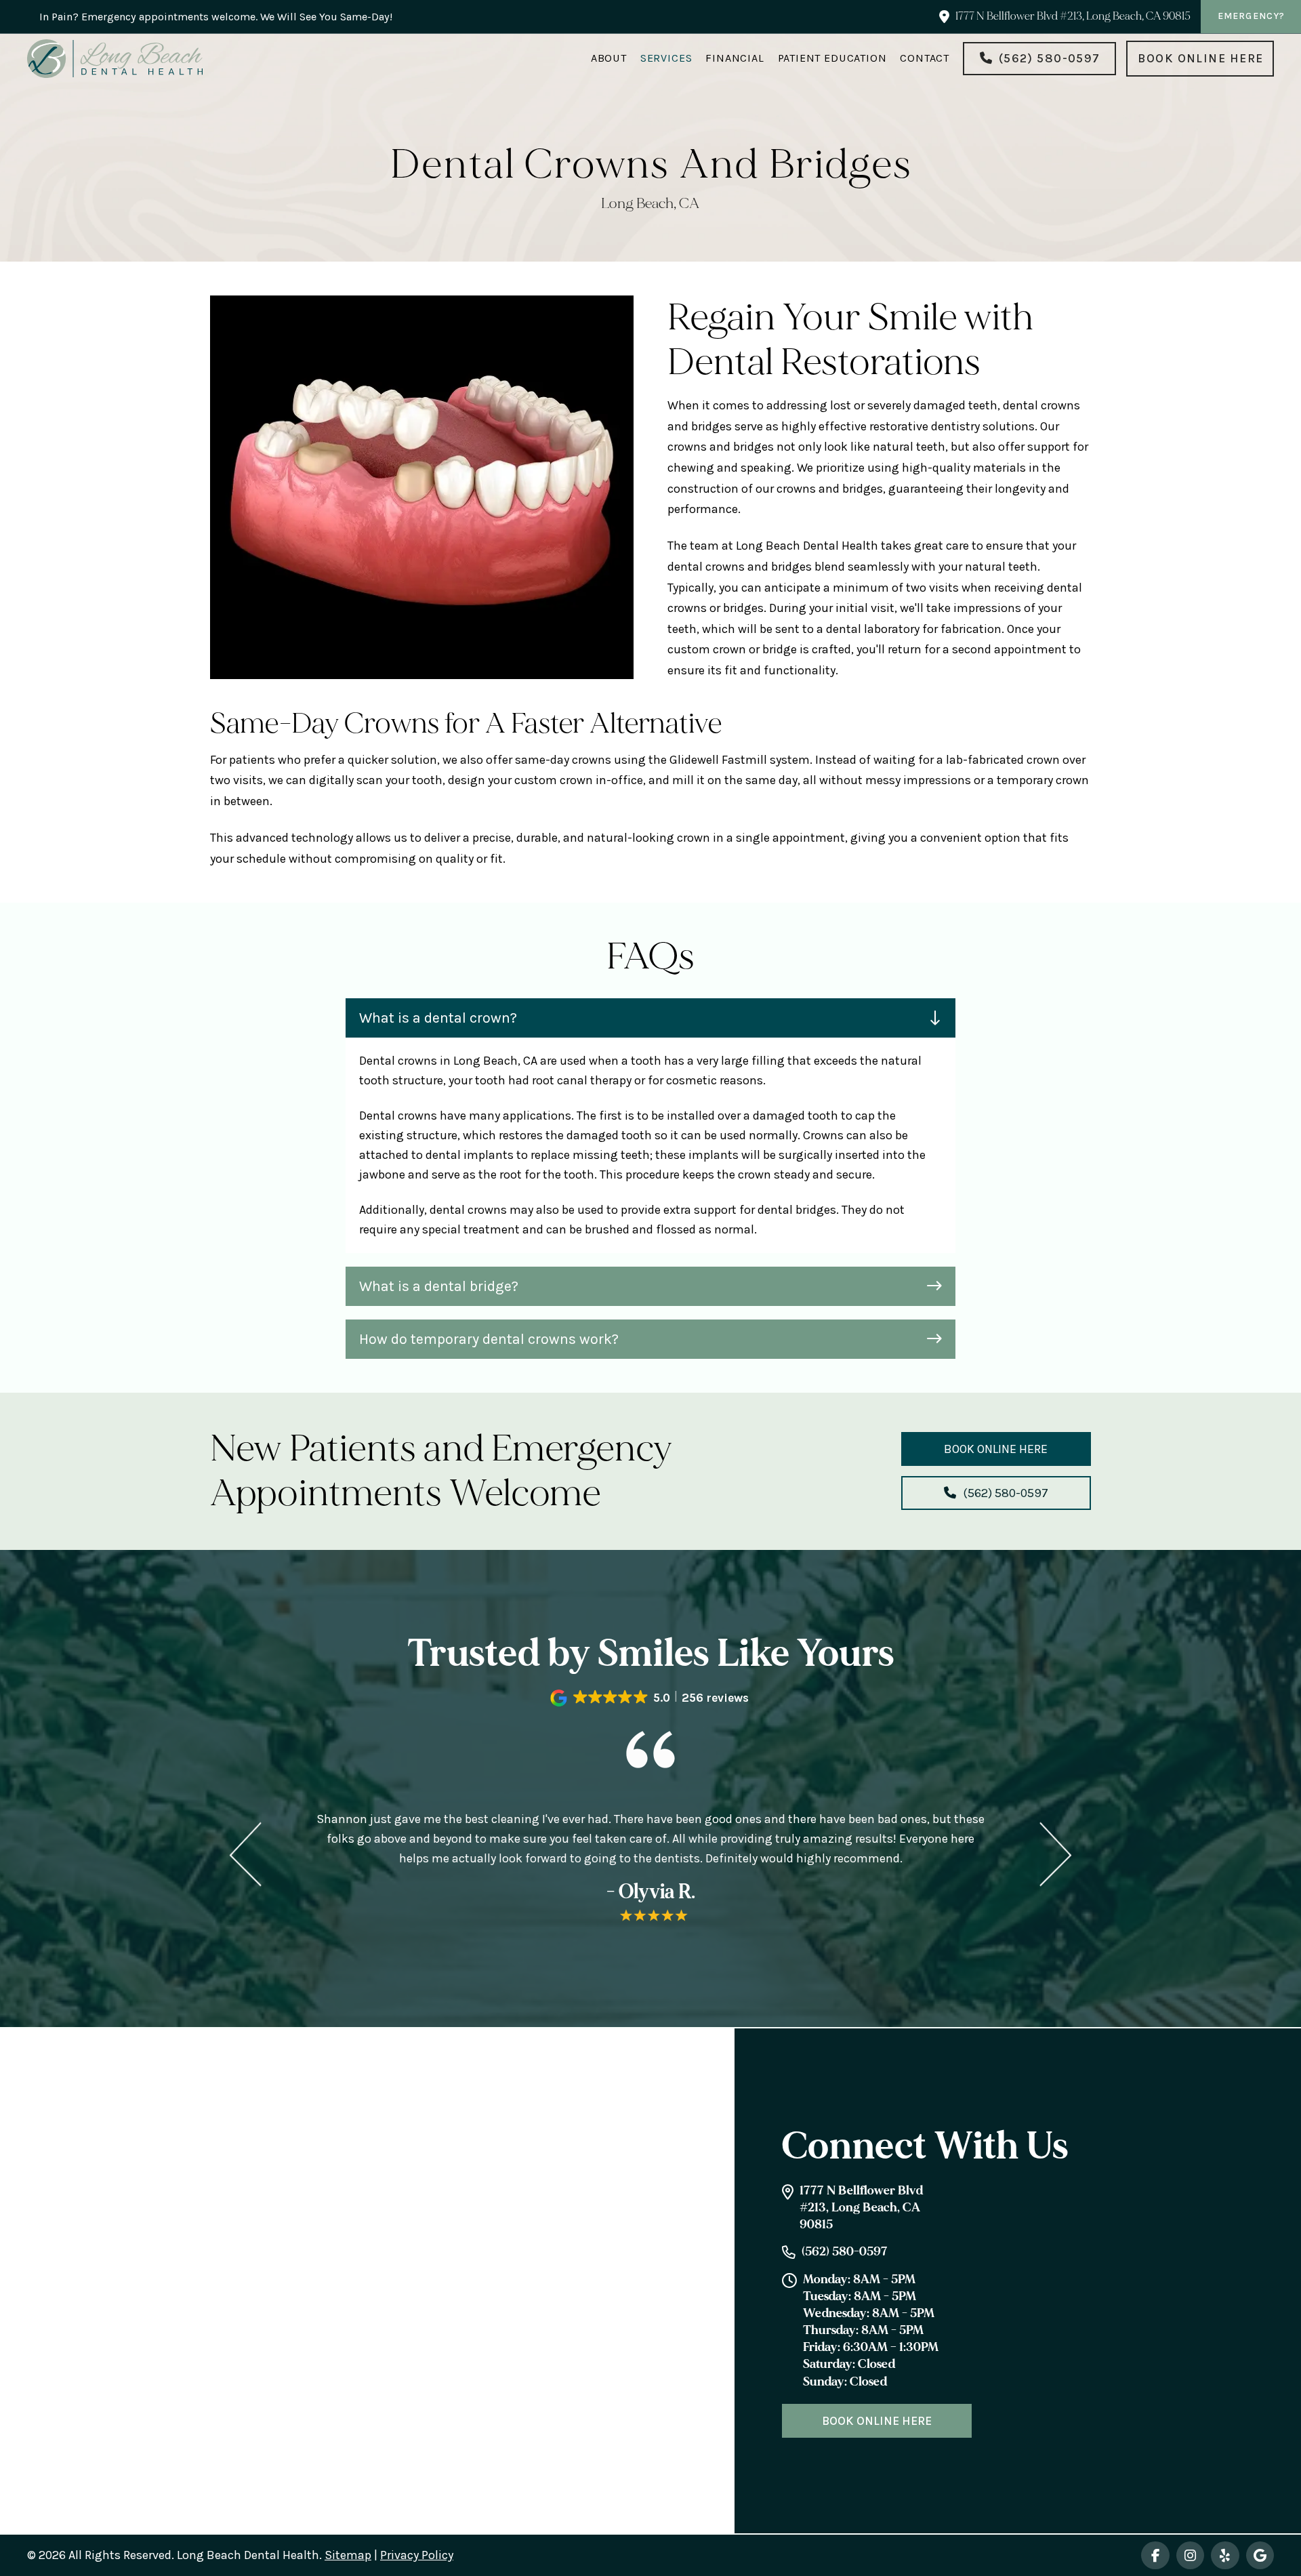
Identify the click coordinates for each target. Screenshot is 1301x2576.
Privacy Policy (417, 2555)
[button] (650, 1018)
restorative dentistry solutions (952, 426)
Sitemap (348, 2555)
